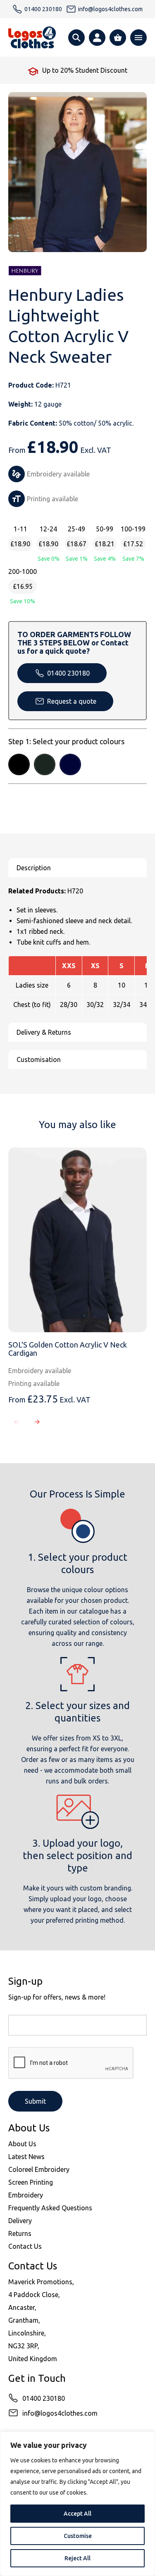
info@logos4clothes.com (60, 2413)
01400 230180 (68, 673)
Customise (78, 2536)
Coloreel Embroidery (39, 2169)
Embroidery (26, 2195)
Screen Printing (31, 2182)
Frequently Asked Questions (50, 2208)
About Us (22, 2144)
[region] (77, 2504)
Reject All (77, 2558)
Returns (20, 2233)
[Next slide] (37, 1422)
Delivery (20, 2221)
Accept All (77, 2514)
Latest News (26, 2157)
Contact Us (25, 2246)
